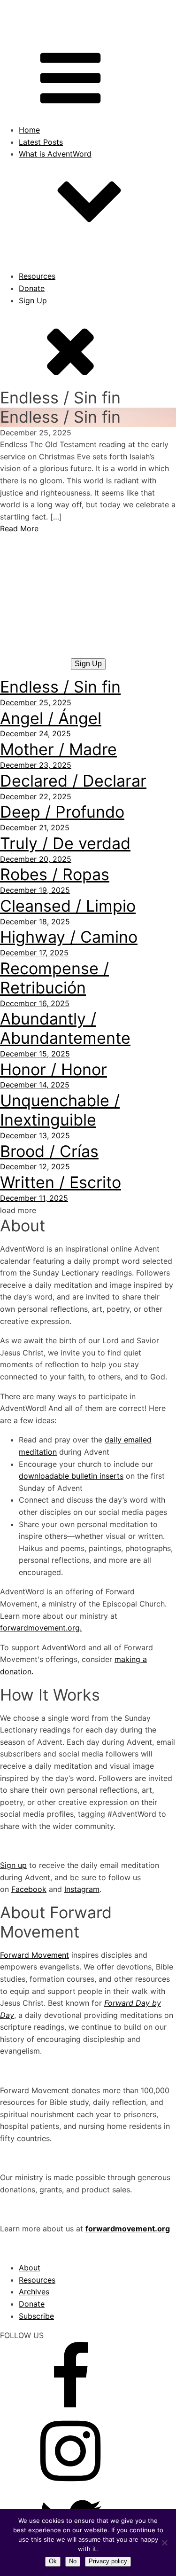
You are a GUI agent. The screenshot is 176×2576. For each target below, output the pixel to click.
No (73, 2561)
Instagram (82, 1889)
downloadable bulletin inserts (71, 1476)
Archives (34, 2292)
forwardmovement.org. (41, 1628)
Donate (32, 288)
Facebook (29, 1889)
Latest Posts (41, 142)
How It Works (61, 252)
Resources (37, 276)
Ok (53, 2561)
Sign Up (33, 300)
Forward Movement (34, 1955)
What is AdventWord (55, 154)
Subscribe (36, 2316)
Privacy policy (108, 2561)
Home (29, 130)
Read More (19, 528)
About (48, 240)
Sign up (13, 1865)
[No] (164, 2543)
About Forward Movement (84, 264)
